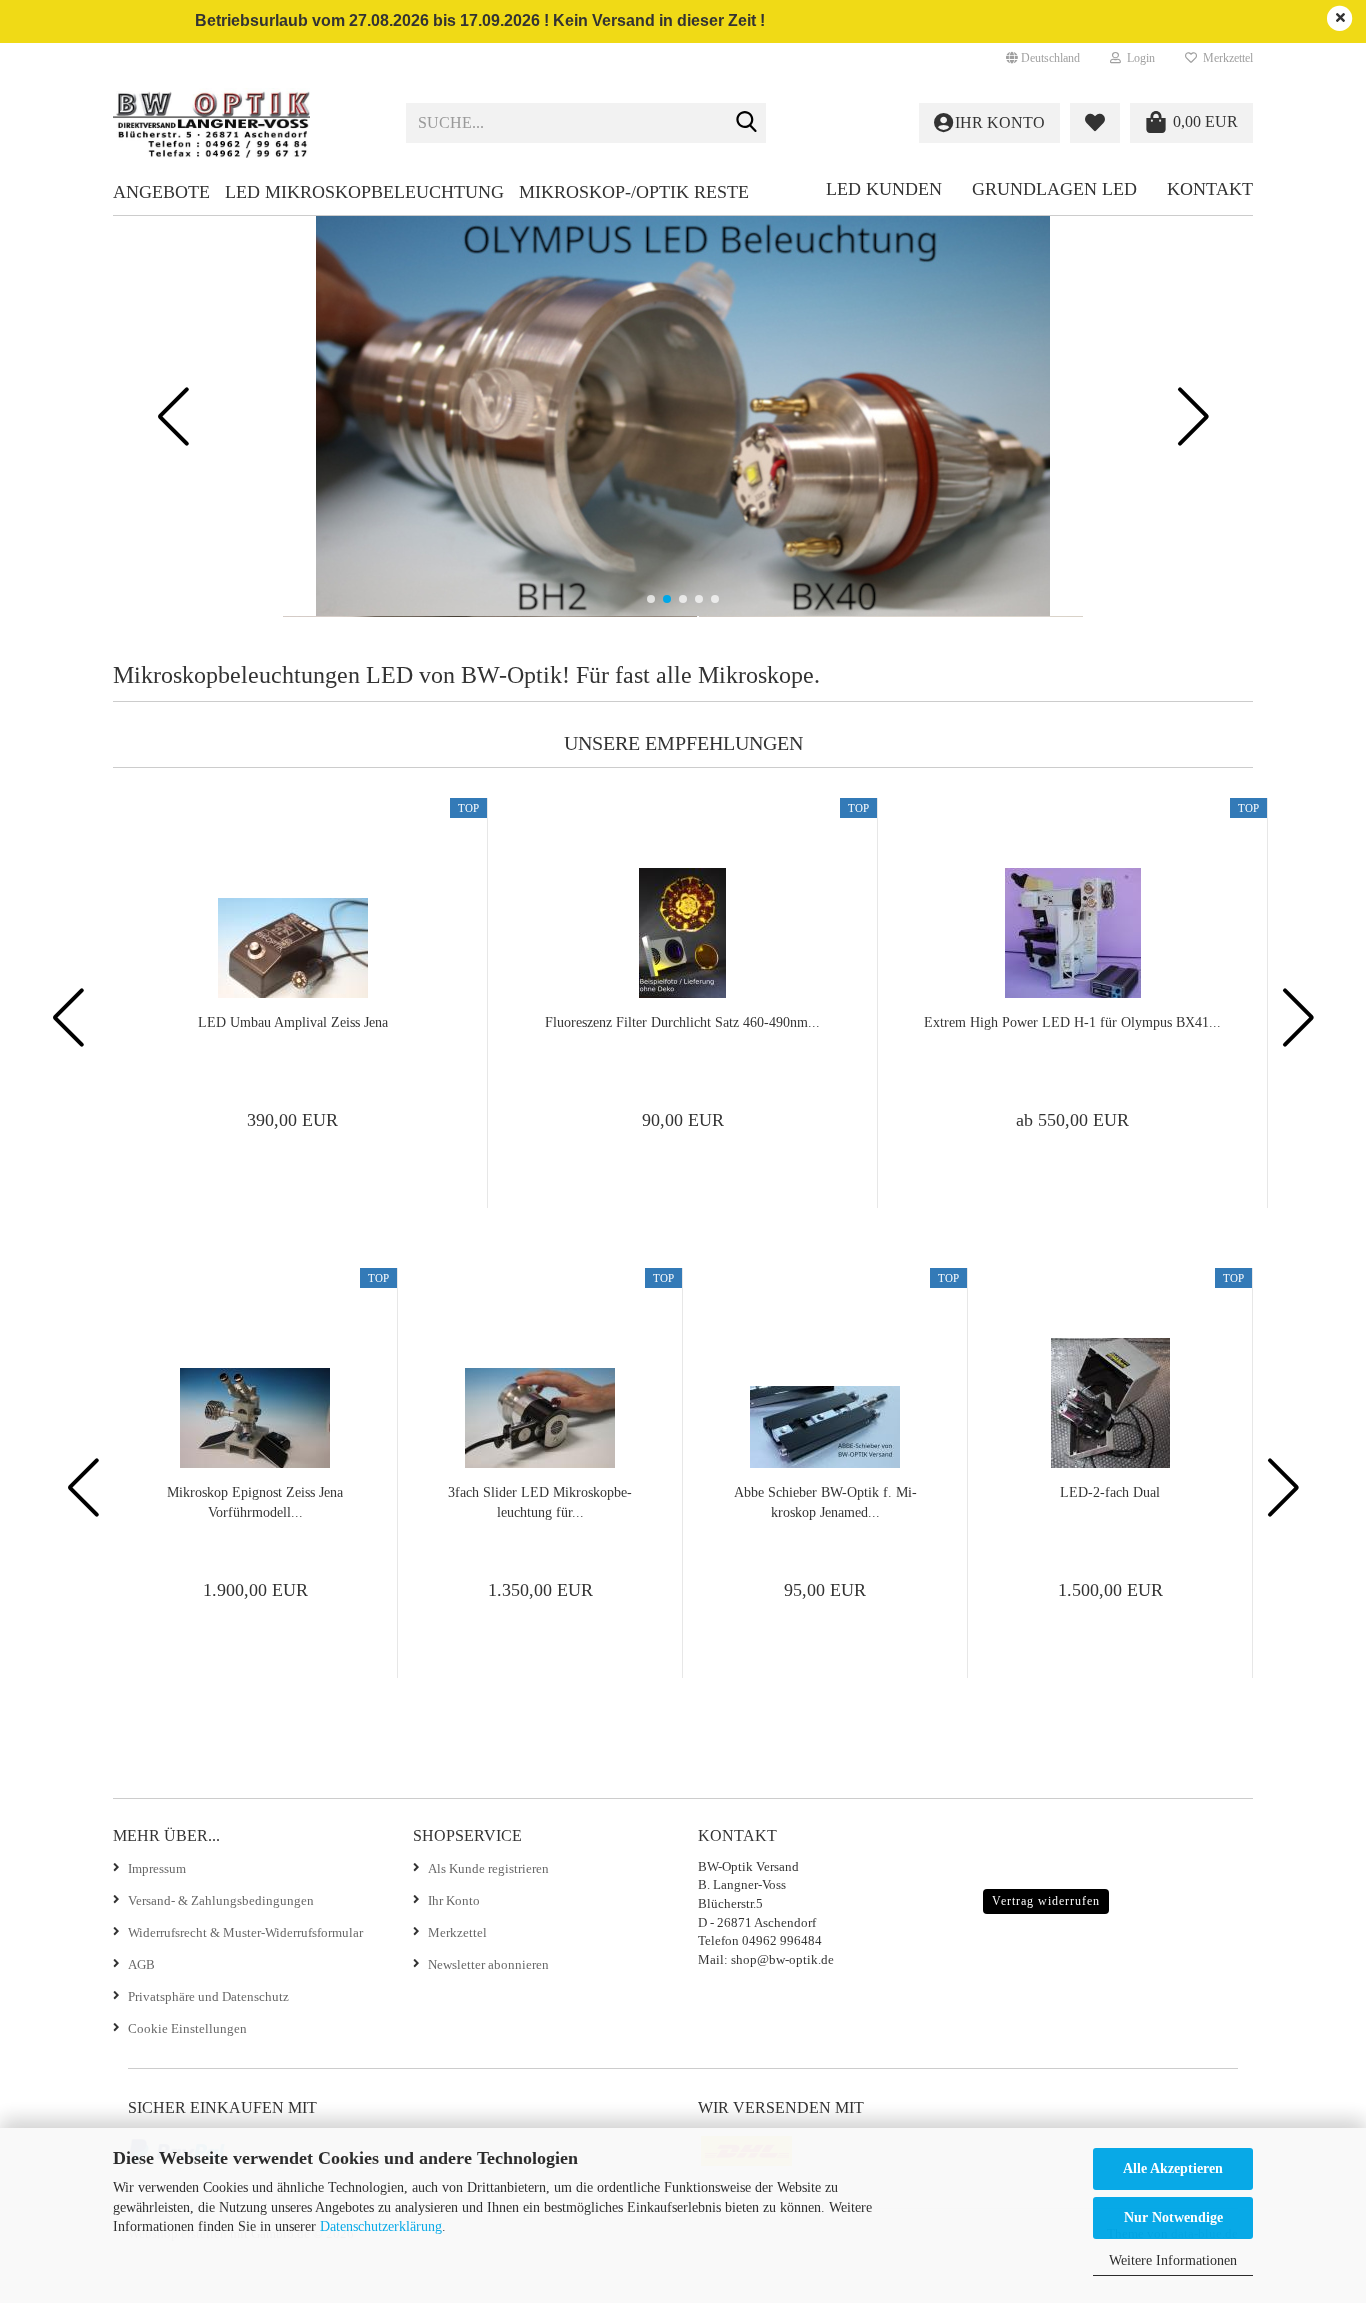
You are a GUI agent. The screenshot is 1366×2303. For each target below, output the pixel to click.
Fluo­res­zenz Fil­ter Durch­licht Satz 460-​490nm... (682, 1022)
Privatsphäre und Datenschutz (208, 1996)
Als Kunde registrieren (488, 1868)
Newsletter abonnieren (488, 1964)
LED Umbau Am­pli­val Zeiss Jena (293, 1022)
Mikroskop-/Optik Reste (634, 192)
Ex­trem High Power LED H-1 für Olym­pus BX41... (1072, 1022)
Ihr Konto (454, 1900)
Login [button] (1138, 58)
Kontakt (1210, 189)
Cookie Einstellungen (187, 2028)
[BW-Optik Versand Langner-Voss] (244, 123)
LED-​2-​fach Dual (1110, 1492)
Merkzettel (1225, 58)
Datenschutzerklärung (381, 2226)
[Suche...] (747, 124)
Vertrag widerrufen (1046, 1901)
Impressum (157, 1868)
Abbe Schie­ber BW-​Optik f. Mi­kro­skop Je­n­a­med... (825, 1502)
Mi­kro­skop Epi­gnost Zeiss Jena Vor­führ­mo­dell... (255, 1502)
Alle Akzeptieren (1173, 2168)
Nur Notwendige (1173, 2217)
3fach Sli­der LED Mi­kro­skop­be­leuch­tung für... (540, 1502)
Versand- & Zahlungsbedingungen (221, 1900)
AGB (141, 1964)
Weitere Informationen (1173, 2260)
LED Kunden (884, 189)
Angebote (161, 192)
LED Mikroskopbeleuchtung (364, 192)
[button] (1043, 58)
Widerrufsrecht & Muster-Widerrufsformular (245, 1932)
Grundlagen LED (1054, 189)
